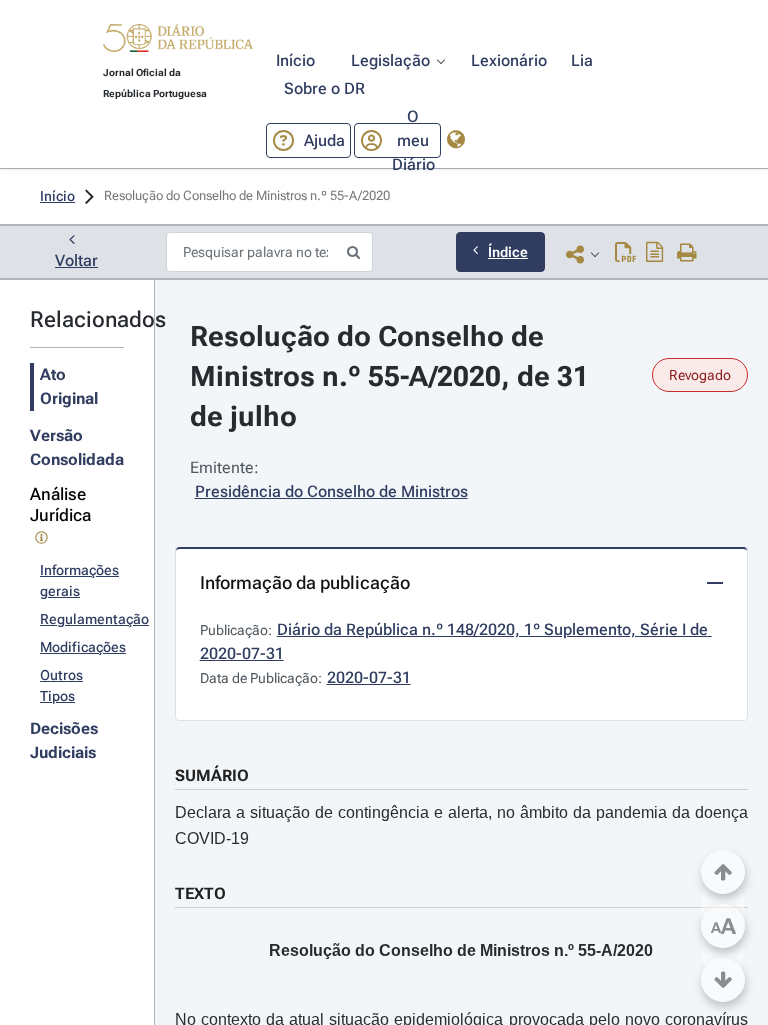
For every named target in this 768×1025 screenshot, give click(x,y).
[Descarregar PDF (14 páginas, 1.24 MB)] (625, 254)
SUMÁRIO (212, 775)
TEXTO (200, 893)
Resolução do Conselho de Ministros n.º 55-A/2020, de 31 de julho (393, 376)
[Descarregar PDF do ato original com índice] (655, 254)
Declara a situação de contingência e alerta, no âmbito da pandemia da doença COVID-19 (461, 825)
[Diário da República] (178, 42)
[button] (178, 41)
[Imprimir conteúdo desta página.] (687, 254)
